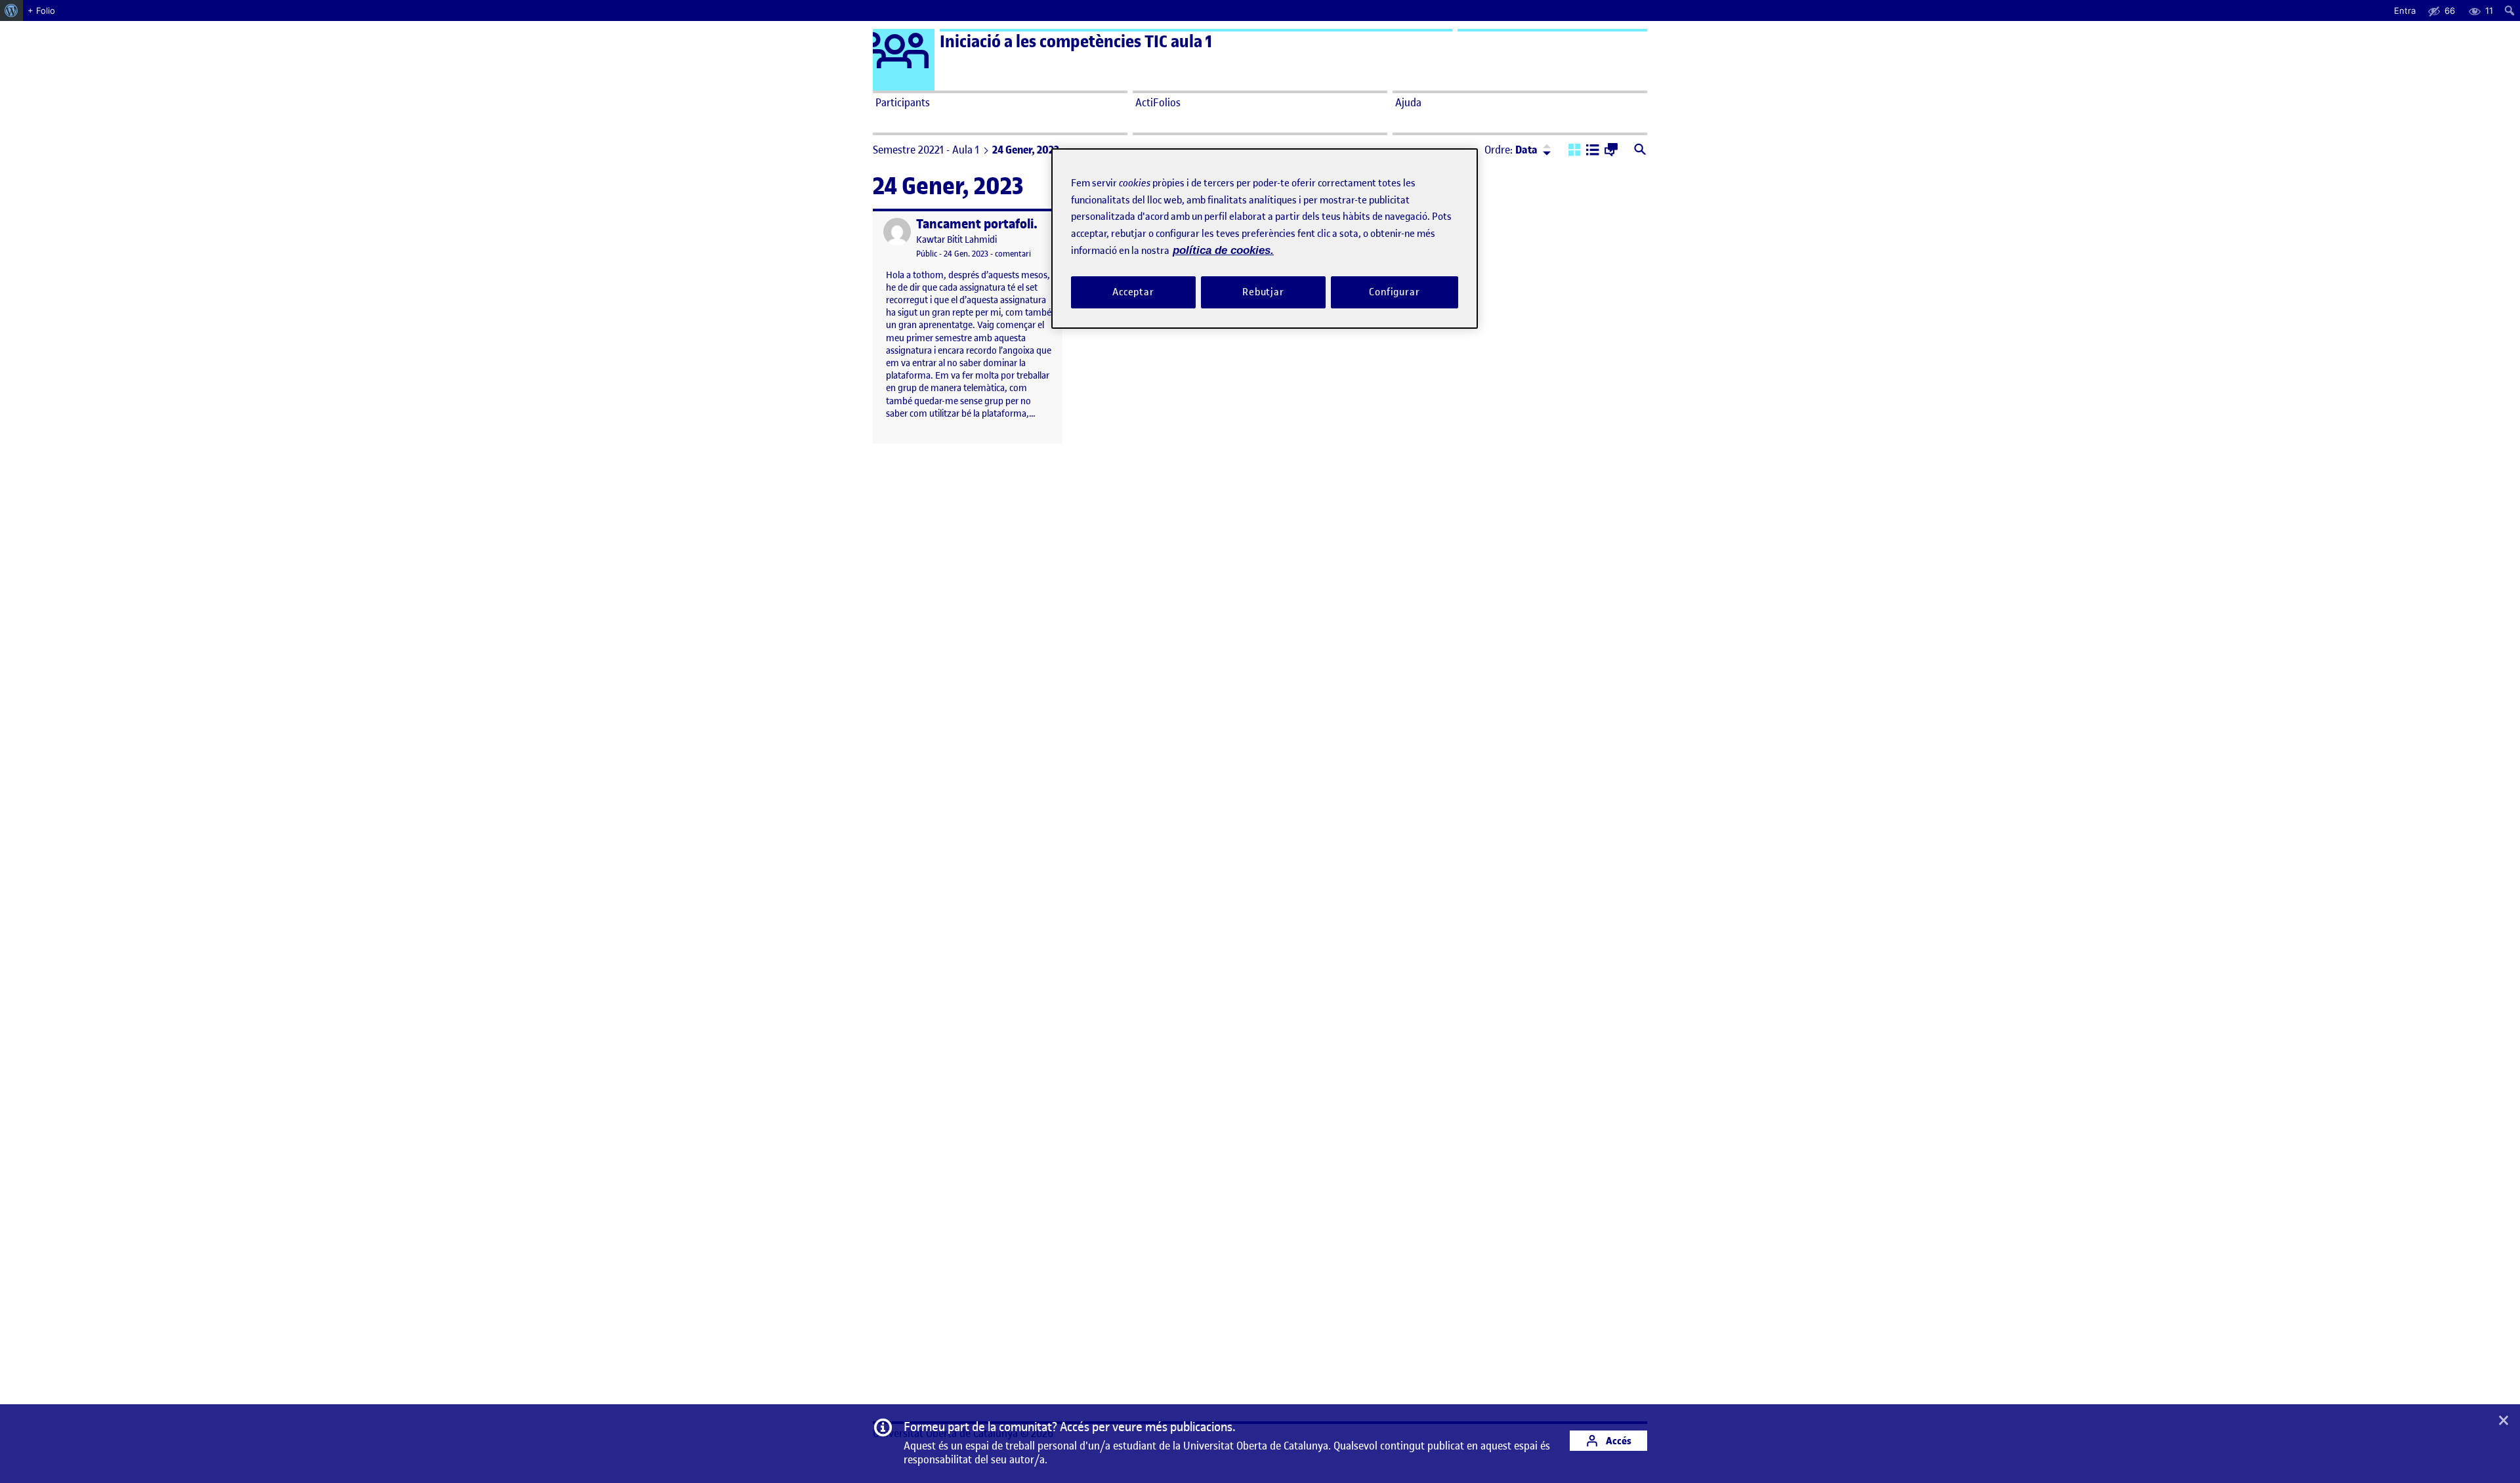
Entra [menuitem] (2405, 10)
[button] (1575, 151)
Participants (903, 102)
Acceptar (1133, 292)
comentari (1013, 254)
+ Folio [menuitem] (41, 10)
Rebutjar (1263, 292)
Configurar (1395, 292)
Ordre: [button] (1511, 150)
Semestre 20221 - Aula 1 (926, 150)
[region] (1265, 239)
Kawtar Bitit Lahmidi (956, 240)
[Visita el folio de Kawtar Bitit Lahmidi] (897, 232)
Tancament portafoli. (977, 224)
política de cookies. (1223, 250)
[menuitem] (11, 10)
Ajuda (1408, 102)
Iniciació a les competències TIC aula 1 (1076, 42)
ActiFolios (1158, 102)
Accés (1618, 1441)
